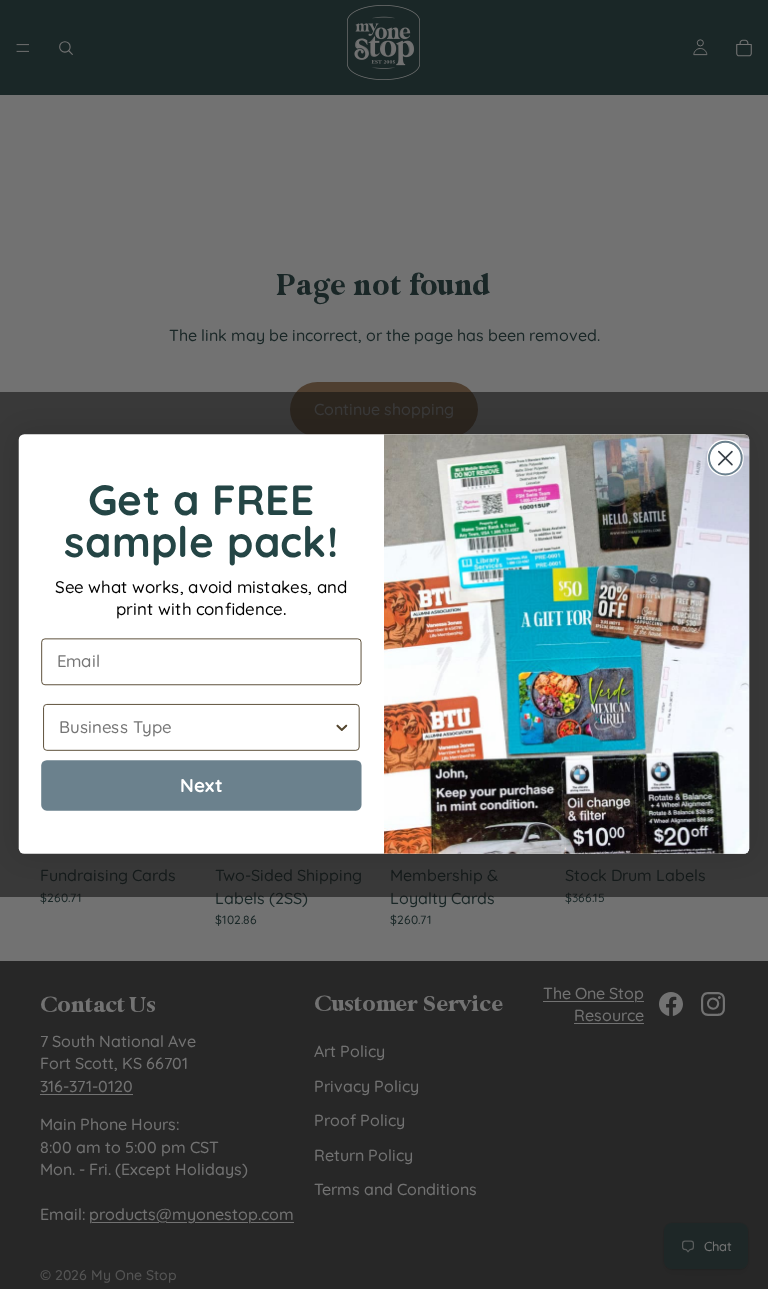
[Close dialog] (725, 458)
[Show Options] (341, 727)
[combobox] (195, 727)
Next (201, 784)
